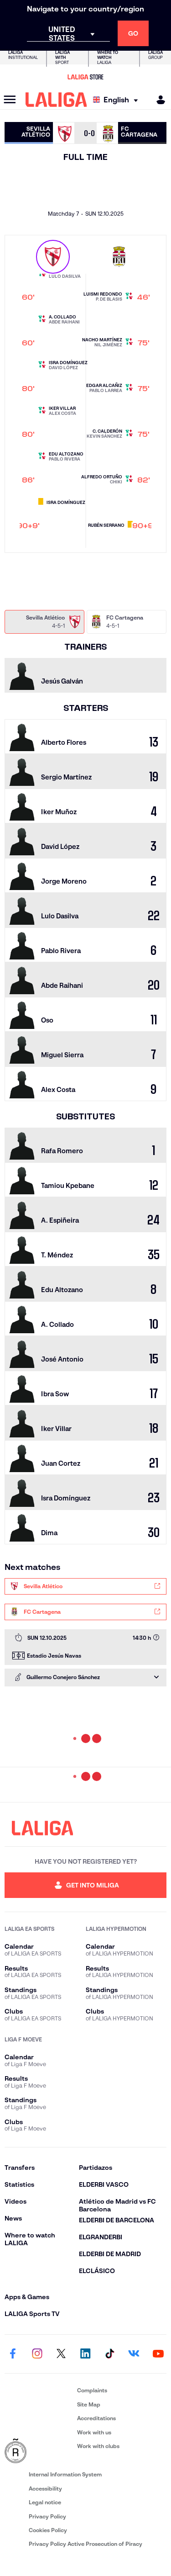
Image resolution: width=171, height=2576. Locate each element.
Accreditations (96, 2418)
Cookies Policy (48, 2530)
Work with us (94, 2432)
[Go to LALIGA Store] (85, 77)
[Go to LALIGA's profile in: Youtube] (158, 2354)
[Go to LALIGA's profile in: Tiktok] (110, 2354)
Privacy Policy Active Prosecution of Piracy (85, 2544)
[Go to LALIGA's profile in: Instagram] (37, 2354)
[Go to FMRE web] (39, 2451)
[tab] (44, 622)
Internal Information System (65, 2474)
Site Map (89, 2404)
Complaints (92, 2390)
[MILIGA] (158, 100)
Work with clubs (98, 2446)
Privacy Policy (47, 2516)
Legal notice (45, 2502)
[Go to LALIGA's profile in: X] (61, 2354)
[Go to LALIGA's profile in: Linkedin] (86, 2354)
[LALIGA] (56, 100)
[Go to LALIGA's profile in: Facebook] (13, 2354)
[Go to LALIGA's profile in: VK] (134, 2354)
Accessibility (45, 2489)
